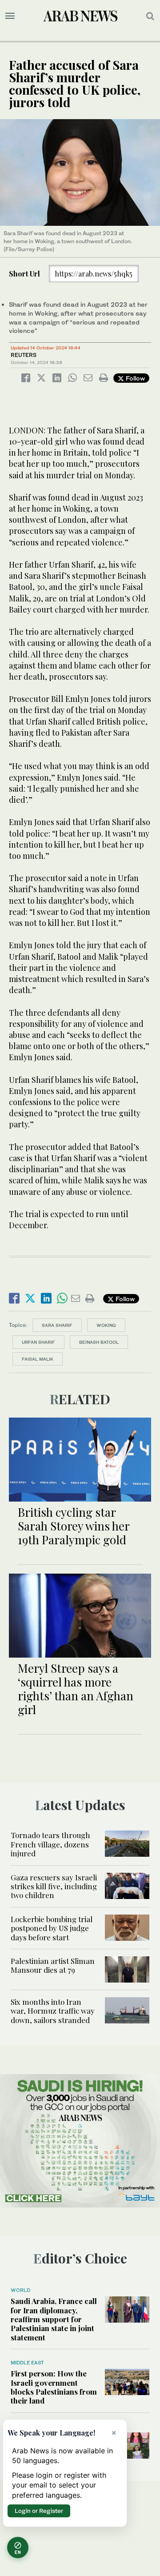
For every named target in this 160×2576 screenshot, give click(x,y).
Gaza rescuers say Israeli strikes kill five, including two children (54, 1886)
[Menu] (10, 16)
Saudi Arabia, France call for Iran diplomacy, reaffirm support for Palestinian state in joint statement (54, 2319)
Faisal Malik (38, 1359)
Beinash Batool (99, 1342)
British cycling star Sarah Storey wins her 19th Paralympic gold (74, 1526)
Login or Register (39, 2511)
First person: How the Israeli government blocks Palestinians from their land (54, 2387)
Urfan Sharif (38, 1342)
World (20, 2290)
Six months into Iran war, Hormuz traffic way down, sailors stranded (53, 2011)
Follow (134, 378)
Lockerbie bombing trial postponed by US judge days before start (52, 1928)
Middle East (27, 2363)
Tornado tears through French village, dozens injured (50, 1844)
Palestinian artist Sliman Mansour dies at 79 (53, 1965)
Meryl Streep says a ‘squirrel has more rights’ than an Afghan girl (76, 1689)
